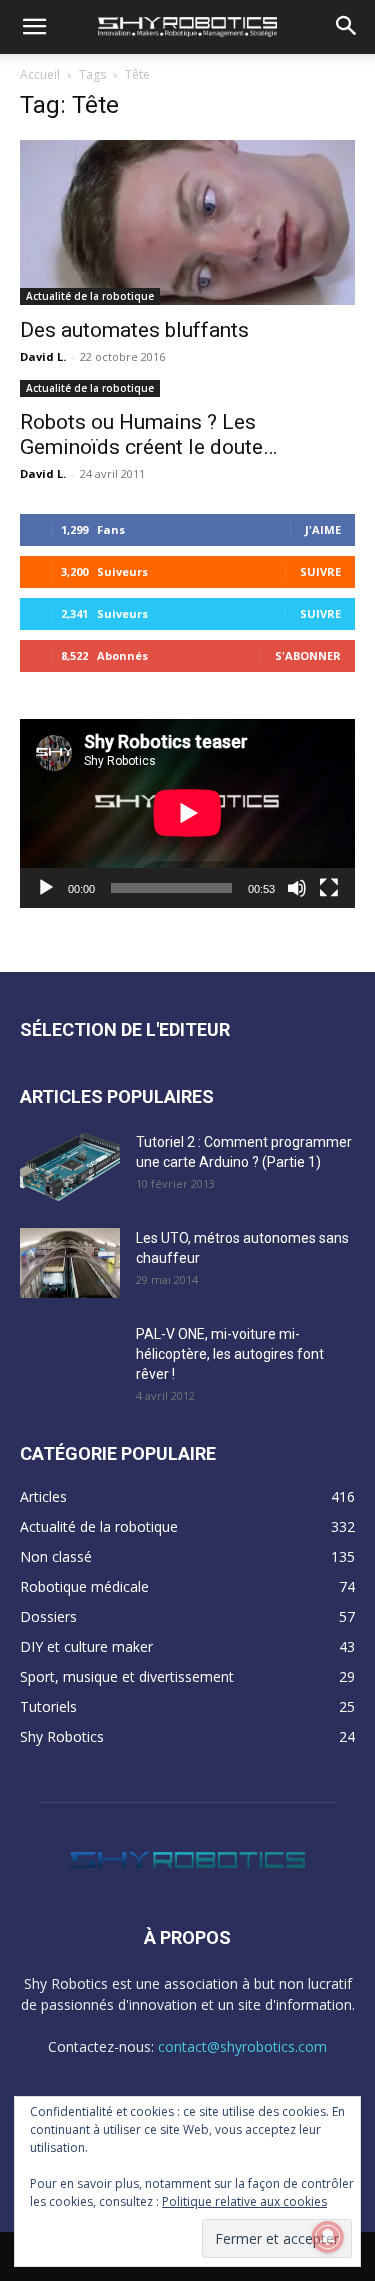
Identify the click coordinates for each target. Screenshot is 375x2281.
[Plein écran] (329, 888)
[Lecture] (46, 888)
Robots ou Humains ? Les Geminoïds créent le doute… (148, 434)
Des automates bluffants (134, 330)
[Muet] (297, 888)
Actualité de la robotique (90, 296)
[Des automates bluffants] (187, 222)
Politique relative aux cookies (244, 2201)
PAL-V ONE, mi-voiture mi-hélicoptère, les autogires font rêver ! (230, 1354)
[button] (34, 27)
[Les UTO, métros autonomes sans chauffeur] (70, 1263)
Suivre (320, 571)
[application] (187, 813)
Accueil (40, 74)
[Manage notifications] (328, 2237)
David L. (43, 356)
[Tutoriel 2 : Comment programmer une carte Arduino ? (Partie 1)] (70, 1167)
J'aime (323, 529)
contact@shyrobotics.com (242, 2046)
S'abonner (308, 655)
